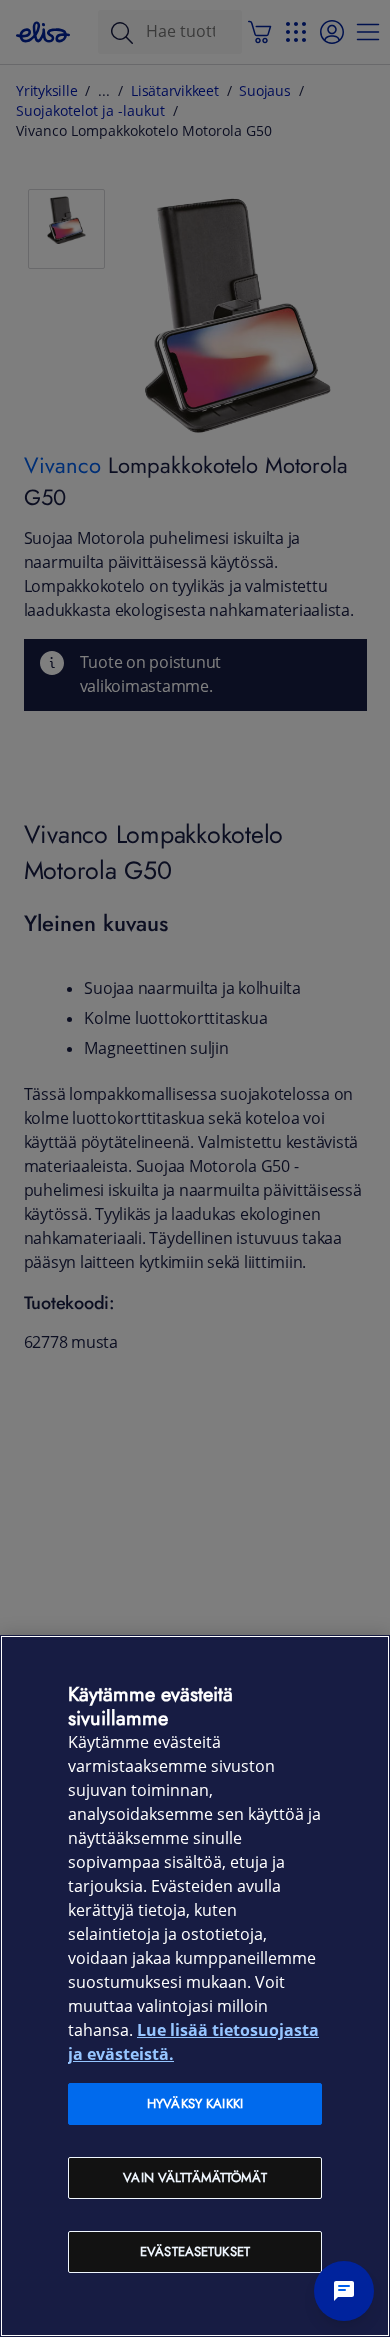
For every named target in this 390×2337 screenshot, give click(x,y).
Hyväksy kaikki (195, 2103)
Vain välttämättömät (194, 2177)
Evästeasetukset (195, 2251)
